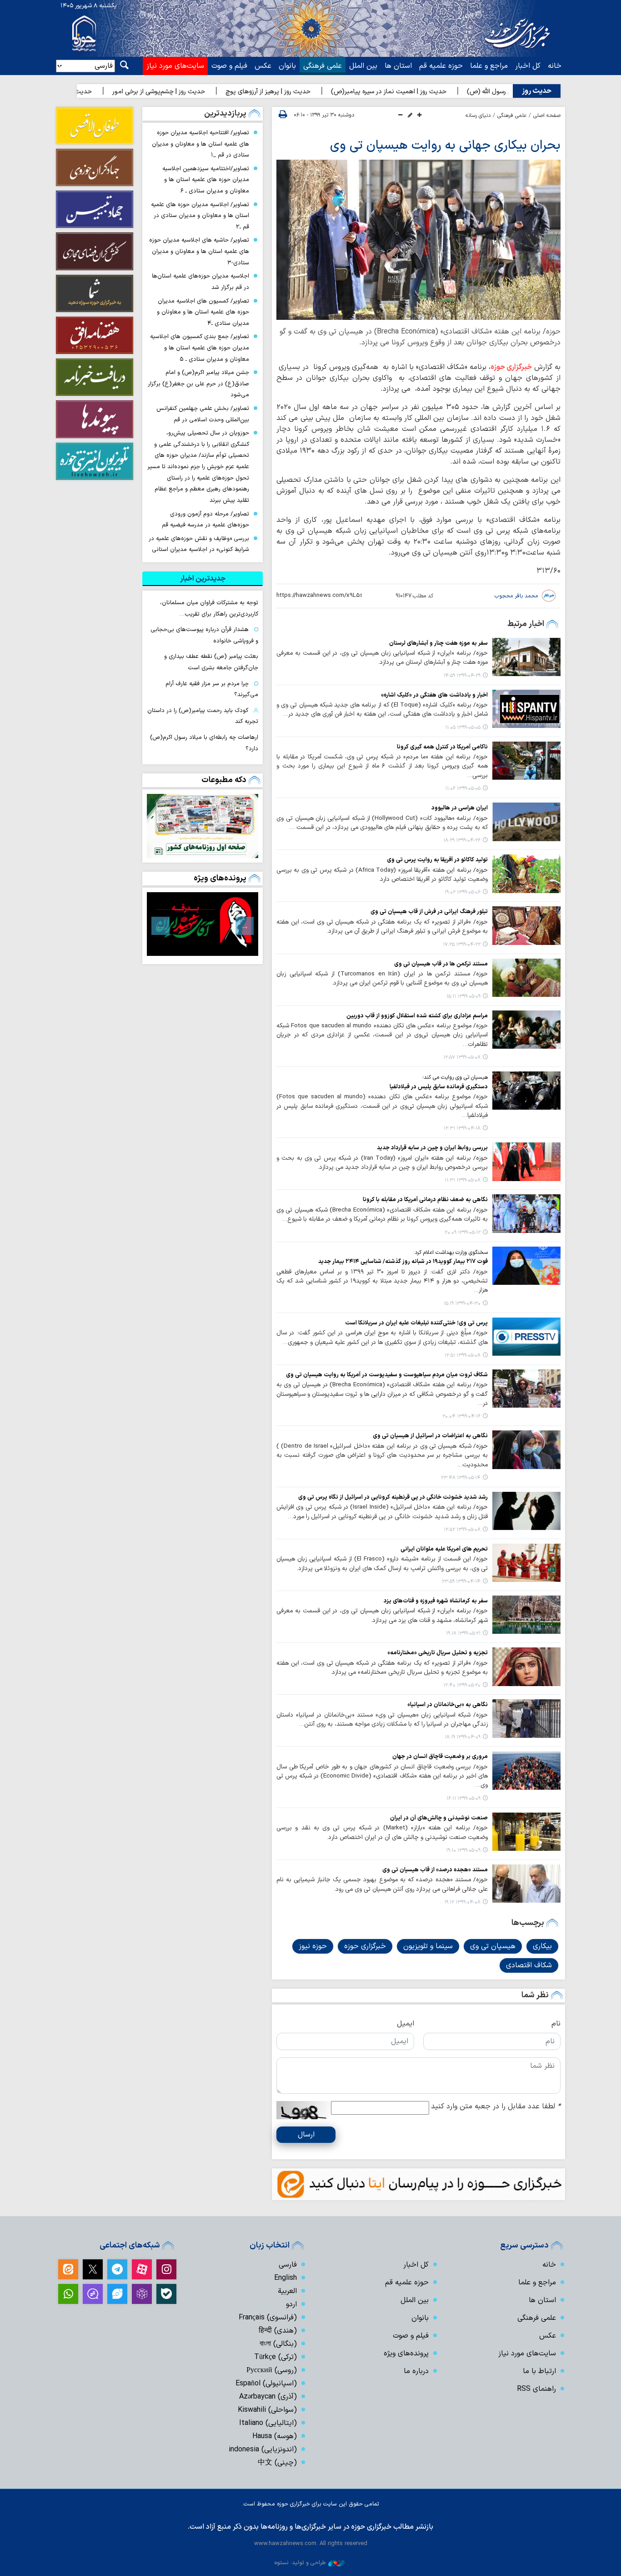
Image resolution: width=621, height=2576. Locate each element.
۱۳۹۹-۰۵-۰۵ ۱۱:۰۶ (463, 789)
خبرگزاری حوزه (511, 367)
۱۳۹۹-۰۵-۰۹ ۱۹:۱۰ (463, 1851)
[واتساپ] (68, 2294)
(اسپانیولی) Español (266, 2384)
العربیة (287, 2291)
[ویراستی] (117, 2294)
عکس (263, 66)
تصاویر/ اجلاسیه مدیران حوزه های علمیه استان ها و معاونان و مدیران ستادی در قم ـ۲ (200, 216)
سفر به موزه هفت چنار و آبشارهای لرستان (438, 643)
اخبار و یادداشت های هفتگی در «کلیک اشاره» (434, 695)
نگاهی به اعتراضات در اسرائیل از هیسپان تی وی (430, 1436)
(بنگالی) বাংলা (278, 2344)
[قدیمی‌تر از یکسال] (526, 657)
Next (160, 926)
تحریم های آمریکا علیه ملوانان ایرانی (444, 1549)
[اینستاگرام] (166, 2269)
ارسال (306, 2135)
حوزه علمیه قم (441, 66)
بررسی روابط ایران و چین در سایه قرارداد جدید (432, 1148)
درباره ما (416, 2371)
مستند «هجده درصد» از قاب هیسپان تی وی (435, 1870)
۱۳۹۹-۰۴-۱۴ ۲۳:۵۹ (461, 1582)
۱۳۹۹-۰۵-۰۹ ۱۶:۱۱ (463, 1799)
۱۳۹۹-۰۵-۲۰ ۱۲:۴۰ (462, 1685)
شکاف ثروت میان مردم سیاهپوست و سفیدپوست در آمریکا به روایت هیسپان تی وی (387, 1375)
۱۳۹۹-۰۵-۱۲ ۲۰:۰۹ (463, 1233)
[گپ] (93, 2294)
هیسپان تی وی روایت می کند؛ (455, 1077)
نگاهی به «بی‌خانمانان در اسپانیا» (448, 1705)
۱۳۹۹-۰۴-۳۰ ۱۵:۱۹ (462, 1304)
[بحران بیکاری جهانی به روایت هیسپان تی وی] (418, 240)
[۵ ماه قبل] (203, 924)
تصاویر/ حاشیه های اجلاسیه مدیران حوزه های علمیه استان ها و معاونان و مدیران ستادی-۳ (199, 251)
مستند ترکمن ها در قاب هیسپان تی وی (441, 964)
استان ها (398, 66)
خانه (555, 66)
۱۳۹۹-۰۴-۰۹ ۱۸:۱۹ (463, 1737)
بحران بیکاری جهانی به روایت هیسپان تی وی (445, 146)
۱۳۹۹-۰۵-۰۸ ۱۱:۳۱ (463, 1180)
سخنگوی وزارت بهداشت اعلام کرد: (451, 1253)
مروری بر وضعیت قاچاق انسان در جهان (440, 1756)
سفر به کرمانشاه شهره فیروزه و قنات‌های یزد (436, 1601)
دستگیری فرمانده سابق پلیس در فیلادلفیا (439, 1087)
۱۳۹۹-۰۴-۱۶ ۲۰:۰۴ (461, 1417)
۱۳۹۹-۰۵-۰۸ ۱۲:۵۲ (462, 1530)
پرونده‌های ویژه (220, 878)
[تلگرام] (117, 2269)
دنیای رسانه (478, 116)
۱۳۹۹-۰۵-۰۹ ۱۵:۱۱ (463, 997)
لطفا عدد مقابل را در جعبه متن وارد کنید (496, 2106)
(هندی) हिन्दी (278, 2331)
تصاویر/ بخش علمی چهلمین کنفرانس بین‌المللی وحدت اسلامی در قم (203, 414)
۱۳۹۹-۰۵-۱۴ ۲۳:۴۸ (461, 1478)
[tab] (203, 579)
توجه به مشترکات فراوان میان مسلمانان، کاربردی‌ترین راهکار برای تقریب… (209, 608)
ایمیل (406, 2024)
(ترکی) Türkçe (275, 2357)
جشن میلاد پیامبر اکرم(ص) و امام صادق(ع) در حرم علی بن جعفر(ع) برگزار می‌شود (198, 384)
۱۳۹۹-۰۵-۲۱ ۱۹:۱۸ (463, 1634)
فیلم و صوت (229, 66)
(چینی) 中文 (277, 2463)
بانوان (287, 66)
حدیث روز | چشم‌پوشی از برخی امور (225, 92)
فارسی (288, 2265)
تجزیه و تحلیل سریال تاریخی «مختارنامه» (438, 1653)
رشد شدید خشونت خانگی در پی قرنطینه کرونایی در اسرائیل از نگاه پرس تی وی (393, 1497)
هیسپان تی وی (493, 1946)
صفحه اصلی (547, 116)
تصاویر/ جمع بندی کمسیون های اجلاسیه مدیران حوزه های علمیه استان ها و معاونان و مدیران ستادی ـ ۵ (200, 348)
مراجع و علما (489, 66)
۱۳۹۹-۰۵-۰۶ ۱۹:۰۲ (463, 892)
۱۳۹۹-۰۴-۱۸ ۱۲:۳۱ (462, 1129)
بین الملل (363, 66)
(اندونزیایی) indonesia (263, 2450)
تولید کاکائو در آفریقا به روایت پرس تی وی (437, 860)
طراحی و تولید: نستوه (300, 2563)
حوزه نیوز (313, 1946)
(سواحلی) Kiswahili (267, 2410)
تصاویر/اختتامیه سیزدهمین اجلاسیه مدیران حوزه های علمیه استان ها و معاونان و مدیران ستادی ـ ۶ (206, 180)
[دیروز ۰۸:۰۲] (203, 826)
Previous (245, 926)
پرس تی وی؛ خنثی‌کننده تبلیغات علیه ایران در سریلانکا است (416, 1323)
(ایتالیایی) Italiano (268, 2423)
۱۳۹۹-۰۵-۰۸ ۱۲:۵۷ (462, 1058)
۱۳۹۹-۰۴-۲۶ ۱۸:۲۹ (462, 841)
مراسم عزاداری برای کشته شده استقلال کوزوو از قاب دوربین (417, 1016)
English (285, 2278)
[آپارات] (142, 2269)
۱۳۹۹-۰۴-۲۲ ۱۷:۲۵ (462, 945)
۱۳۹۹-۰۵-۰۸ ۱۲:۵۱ (463, 1356)
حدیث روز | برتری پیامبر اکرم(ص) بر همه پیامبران (92, 92)
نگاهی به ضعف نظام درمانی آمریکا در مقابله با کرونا (425, 1200)
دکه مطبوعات (224, 780)
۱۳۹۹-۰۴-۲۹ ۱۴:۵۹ (462, 676)
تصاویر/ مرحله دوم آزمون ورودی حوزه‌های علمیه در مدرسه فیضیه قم (205, 520)
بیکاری (542, 1946)
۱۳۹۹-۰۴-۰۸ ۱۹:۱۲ (462, 1902)
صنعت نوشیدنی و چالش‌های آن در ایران (439, 1818)
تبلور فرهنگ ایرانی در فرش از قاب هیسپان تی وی (429, 912)
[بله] (166, 2294)
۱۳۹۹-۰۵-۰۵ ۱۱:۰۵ (463, 728)
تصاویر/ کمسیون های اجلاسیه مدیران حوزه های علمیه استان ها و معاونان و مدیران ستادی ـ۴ (203, 312)
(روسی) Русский (272, 2370)
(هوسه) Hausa (275, 2436)
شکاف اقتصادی (529, 1965)
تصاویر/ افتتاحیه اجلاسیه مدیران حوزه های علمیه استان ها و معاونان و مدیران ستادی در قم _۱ (200, 144)
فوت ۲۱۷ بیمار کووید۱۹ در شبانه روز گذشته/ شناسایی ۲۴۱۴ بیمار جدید (403, 1261)
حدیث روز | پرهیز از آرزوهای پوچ (334, 92)
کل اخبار (528, 66)
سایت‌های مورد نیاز (175, 66)
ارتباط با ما (539, 2371)
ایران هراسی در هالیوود (460, 808)
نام (556, 2024)
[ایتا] (68, 2269)
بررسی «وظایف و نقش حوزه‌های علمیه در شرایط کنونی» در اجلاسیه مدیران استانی (199, 544)
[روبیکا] (142, 2294)
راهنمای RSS (536, 2389)
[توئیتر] (93, 2269)
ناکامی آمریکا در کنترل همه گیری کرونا (442, 747)
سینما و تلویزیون (428, 1946)
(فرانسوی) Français (268, 2318)
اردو (291, 2304)
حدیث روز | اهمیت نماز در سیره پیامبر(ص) (455, 92)
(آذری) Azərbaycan (268, 2397)
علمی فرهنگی (323, 66)
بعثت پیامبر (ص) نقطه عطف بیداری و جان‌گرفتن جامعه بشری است (211, 662)
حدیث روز (537, 91)
